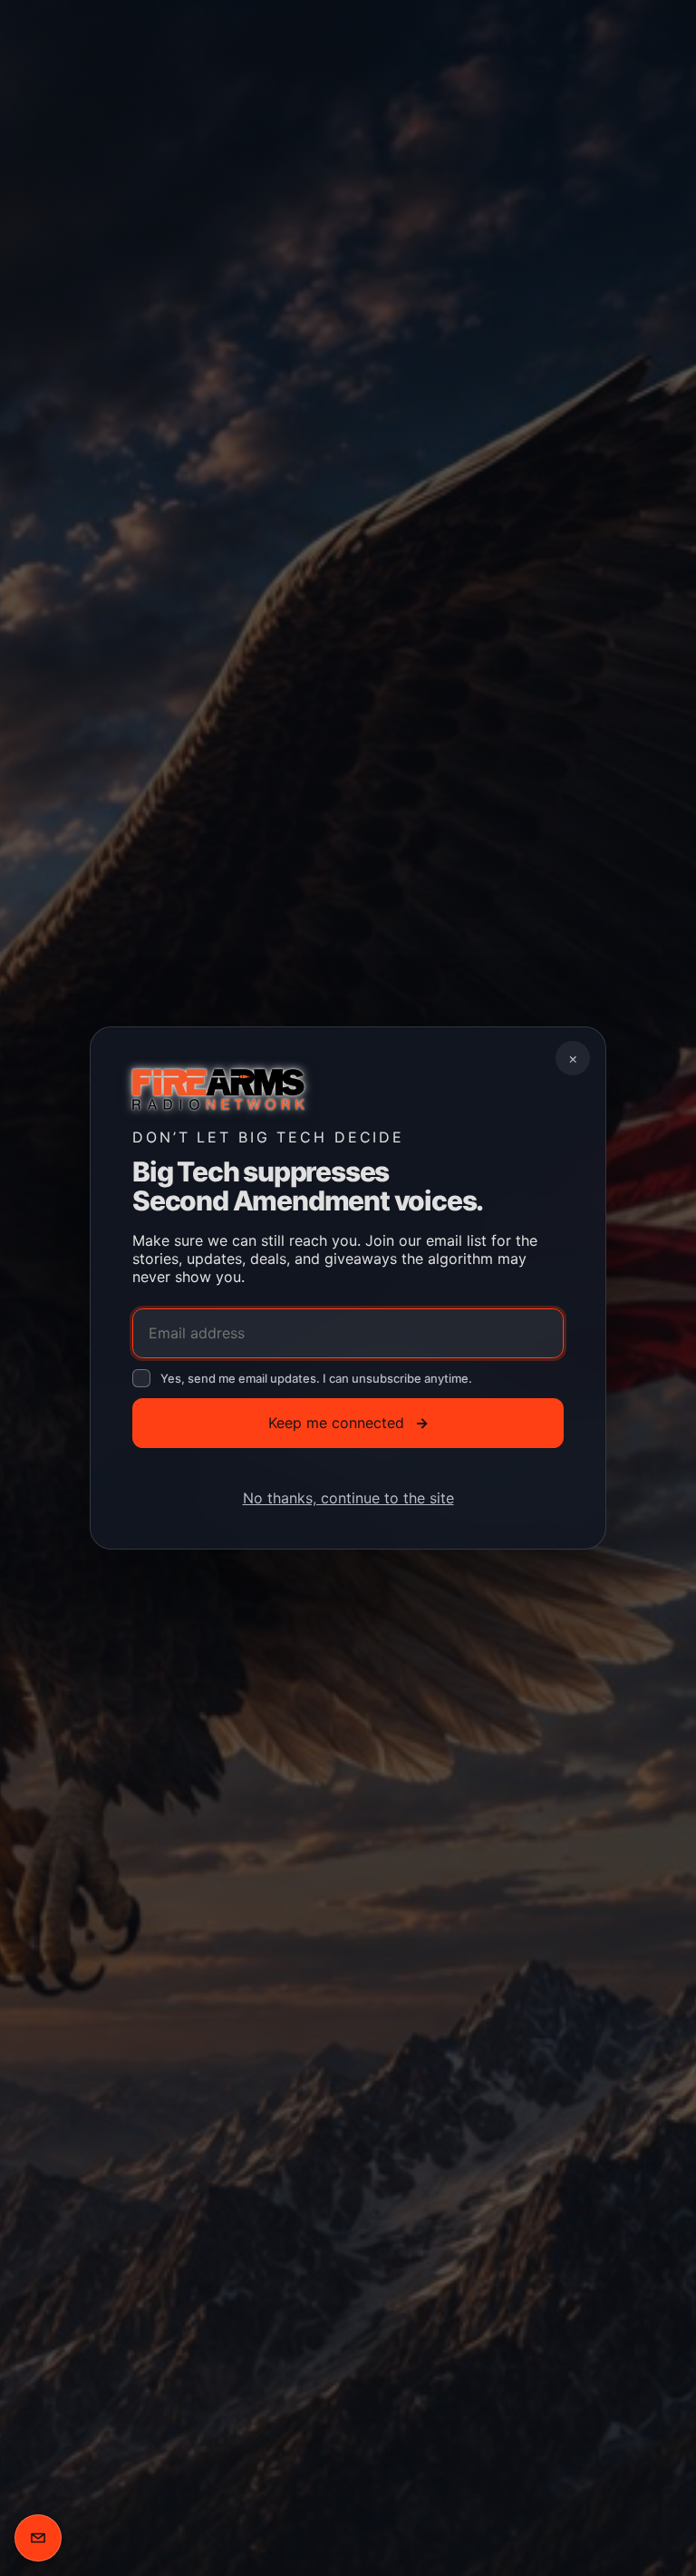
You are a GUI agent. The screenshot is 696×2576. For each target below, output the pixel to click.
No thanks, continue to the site (348, 1498)
